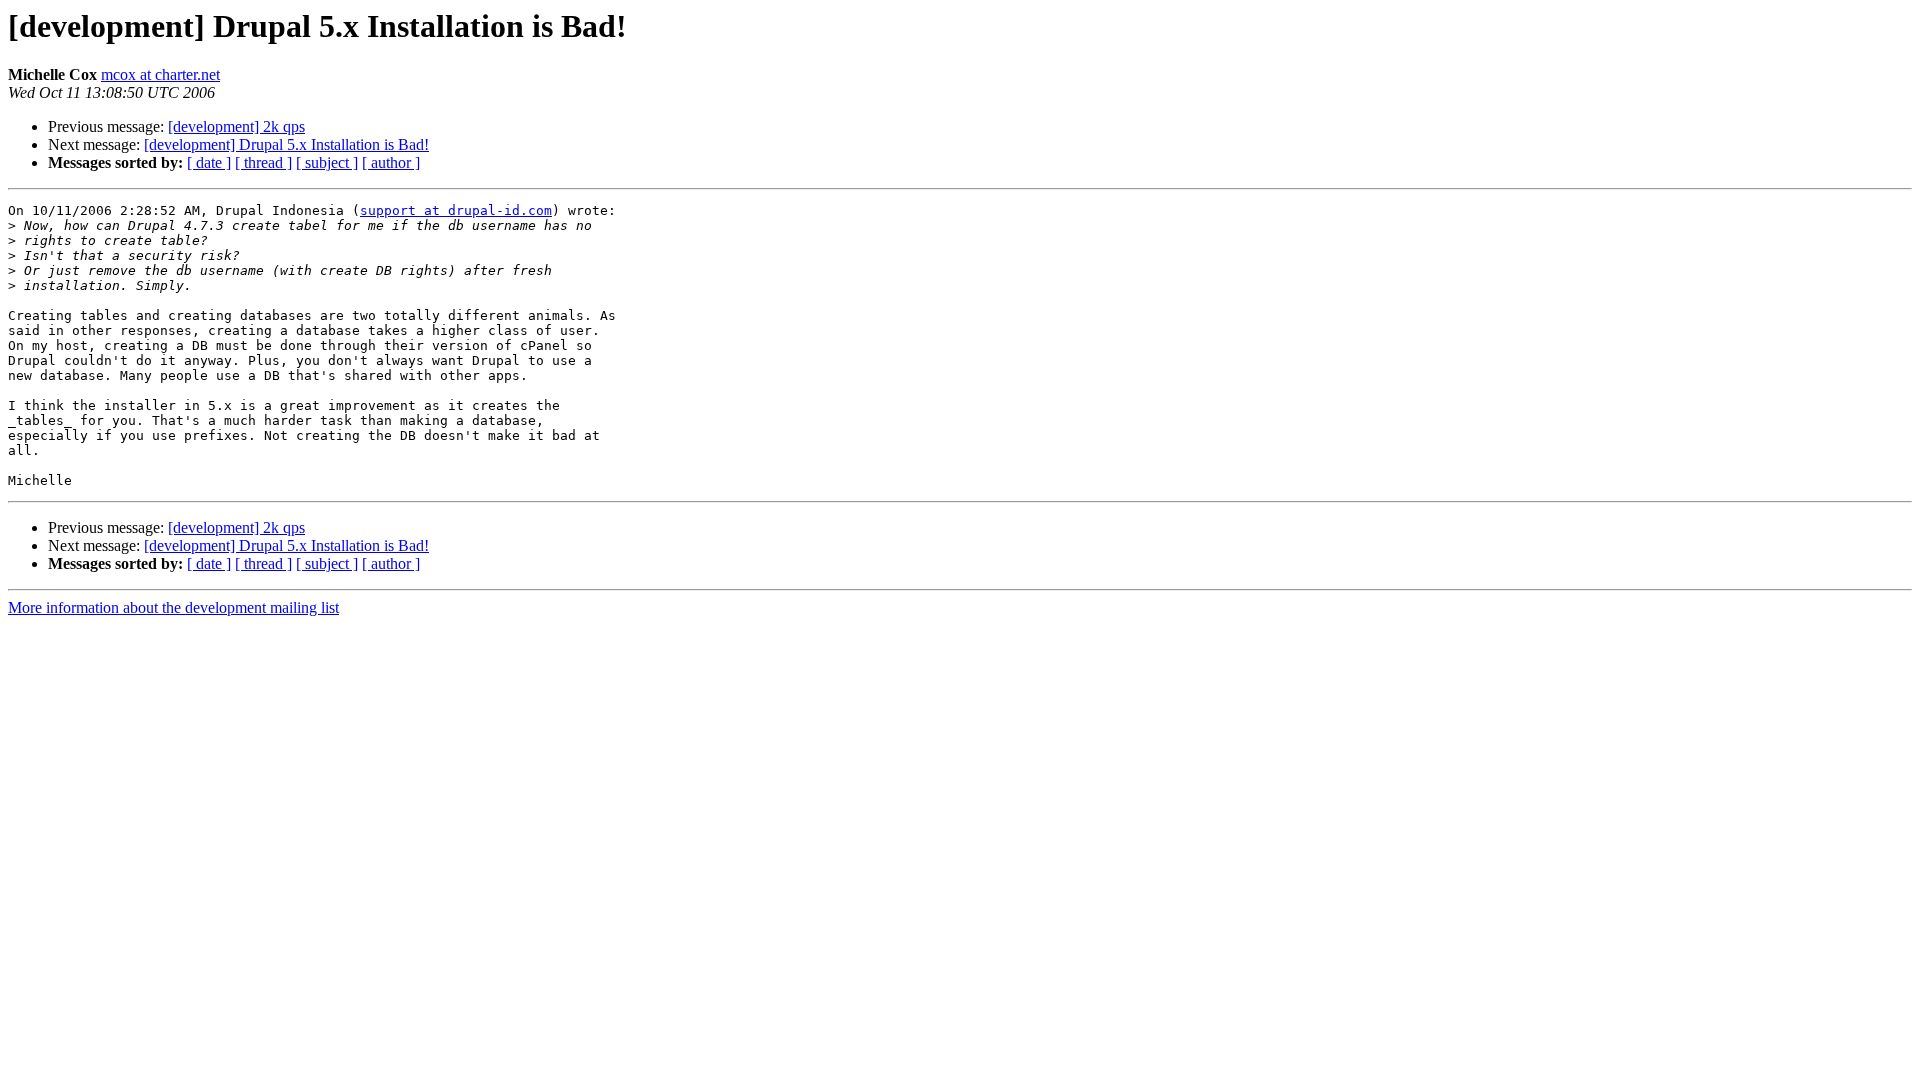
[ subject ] (327, 162)
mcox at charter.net (160, 74)
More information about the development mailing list (173, 607)
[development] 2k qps (236, 126)
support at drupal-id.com (456, 210)
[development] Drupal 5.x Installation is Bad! (286, 144)
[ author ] (391, 162)
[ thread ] (263, 162)
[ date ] (209, 162)
